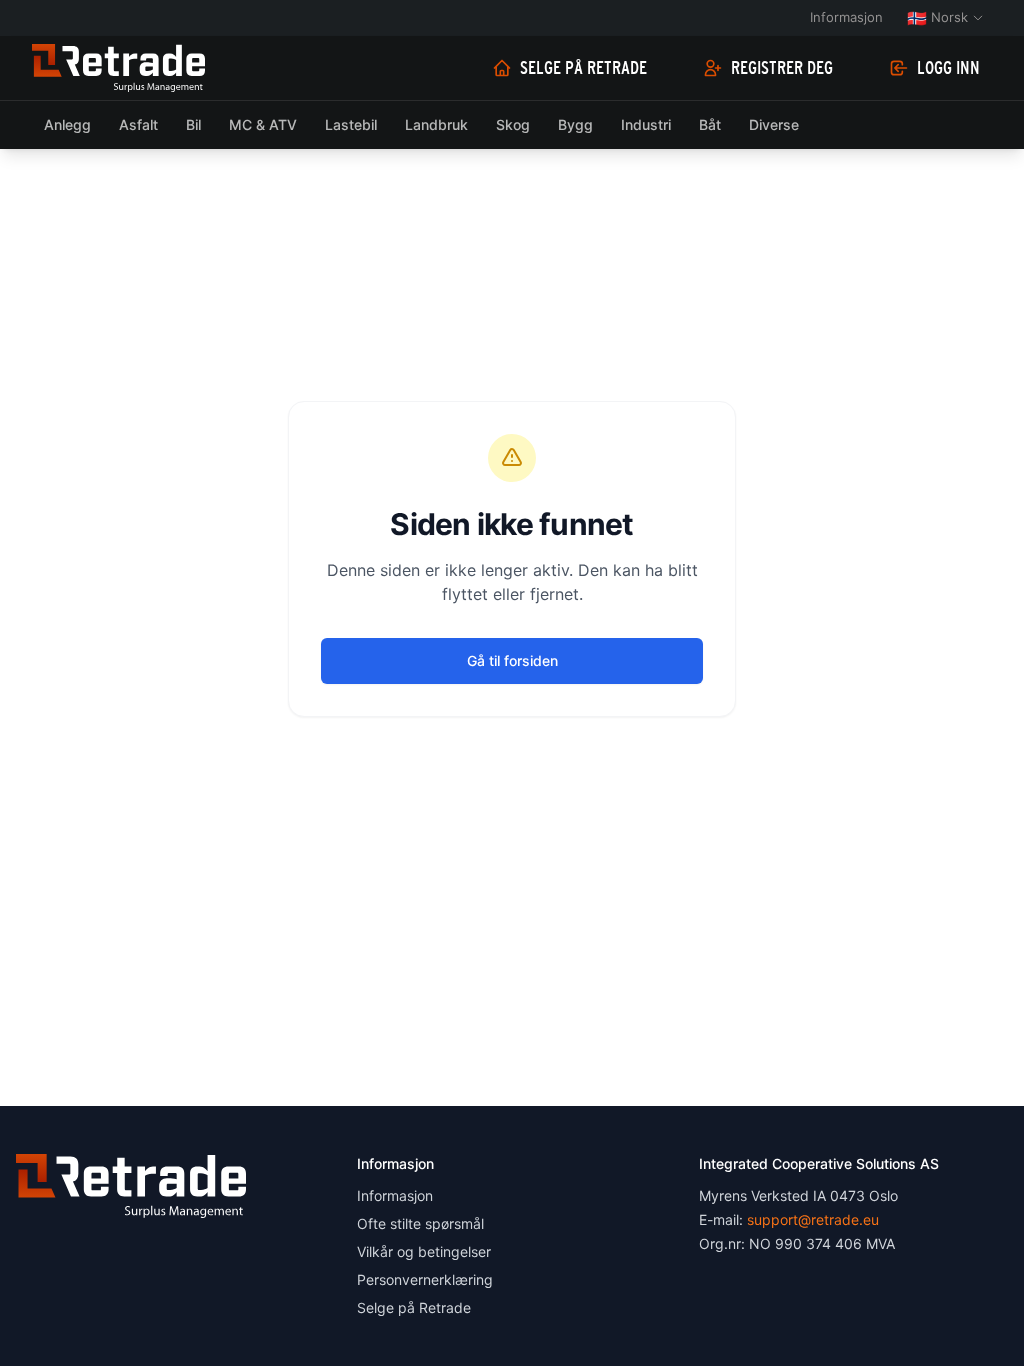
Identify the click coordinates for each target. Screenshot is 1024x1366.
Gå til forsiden (512, 660)
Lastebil (351, 124)
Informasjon (846, 17)
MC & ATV (263, 124)
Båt (710, 124)
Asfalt (138, 124)
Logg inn (948, 68)
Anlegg (67, 124)
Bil (193, 124)
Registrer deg (782, 68)
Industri (646, 124)
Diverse (774, 124)
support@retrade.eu (813, 1219)
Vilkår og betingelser (424, 1251)
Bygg (575, 124)
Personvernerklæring (425, 1279)
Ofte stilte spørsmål (420, 1223)
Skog (513, 124)
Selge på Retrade (583, 68)
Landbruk (436, 124)
